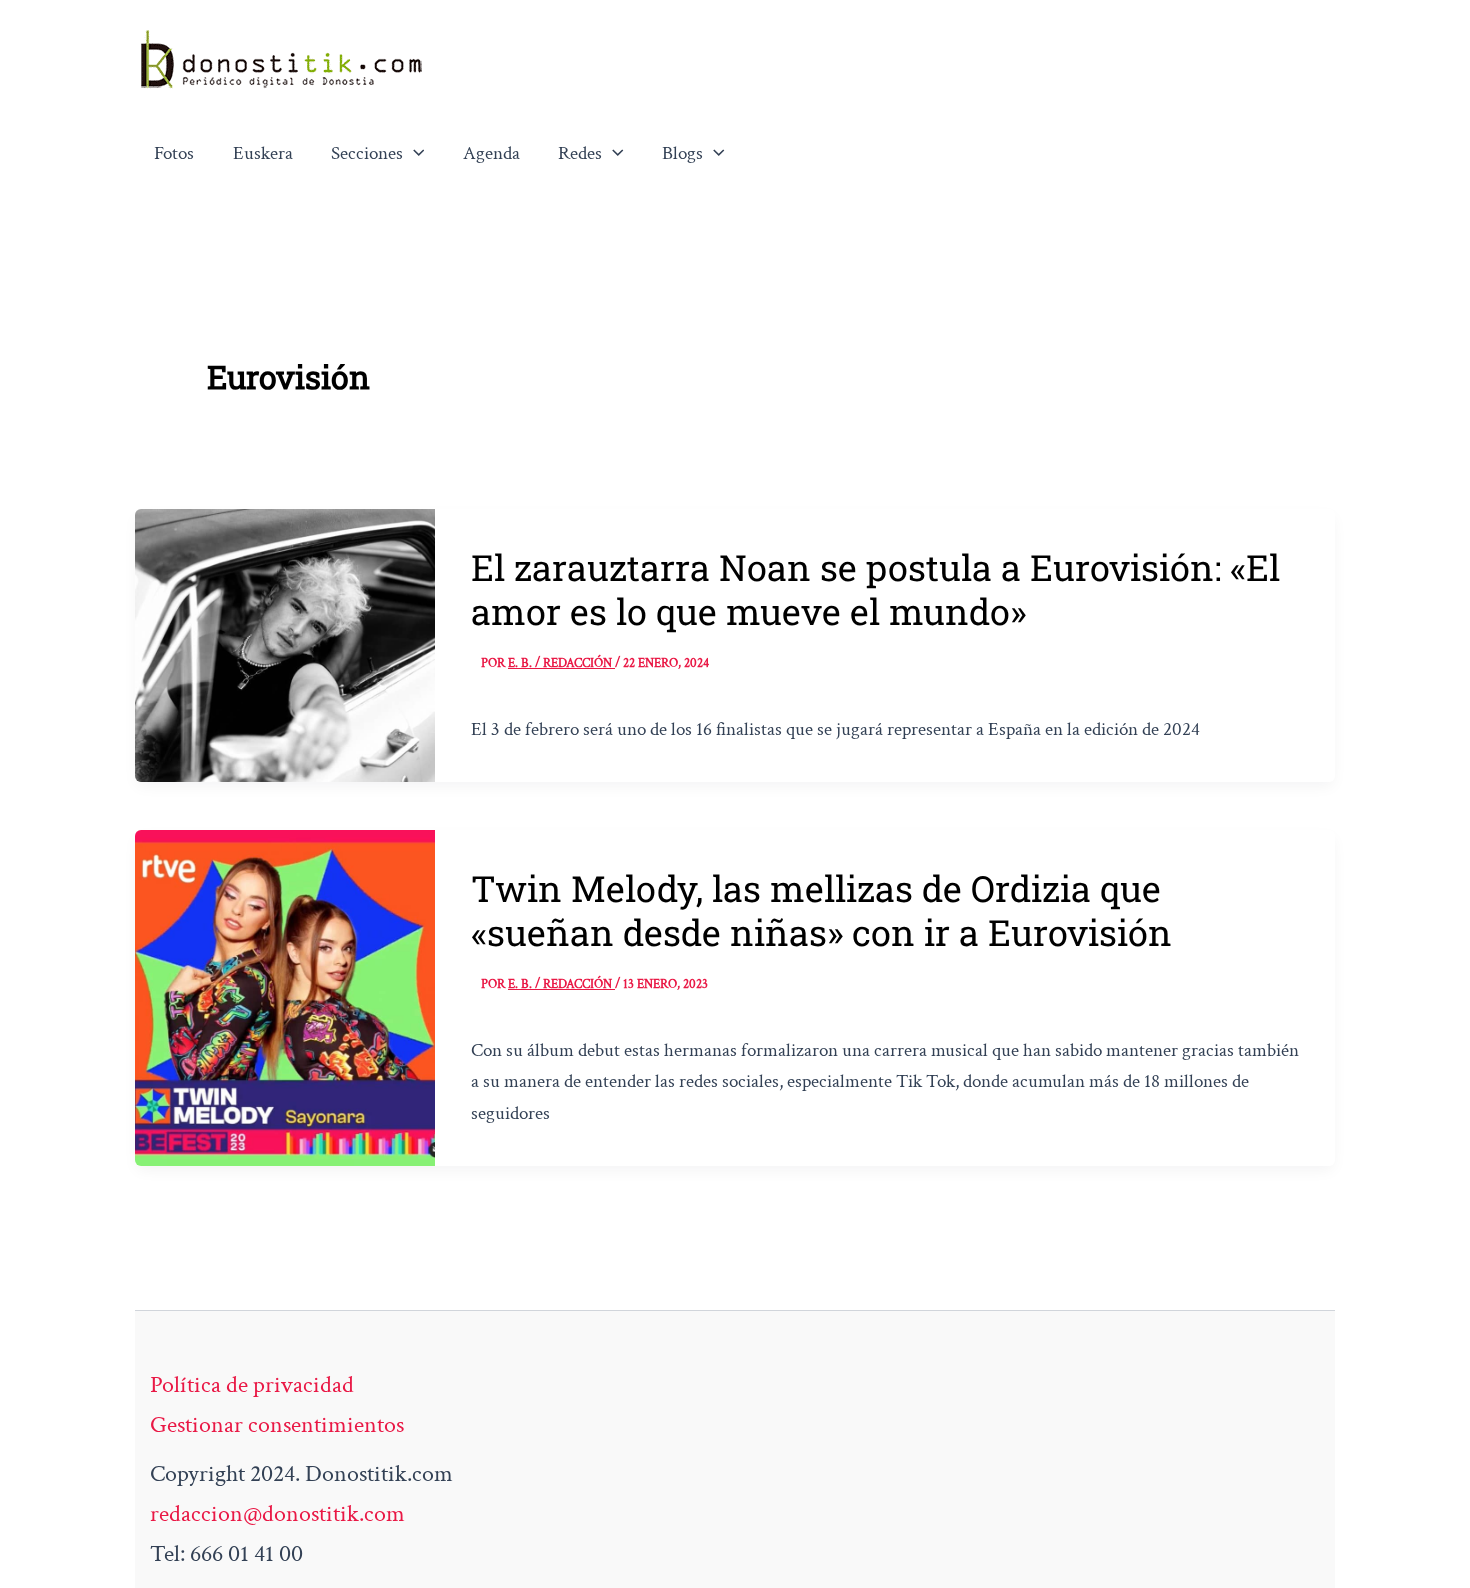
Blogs (682, 153)
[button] (414, 154)
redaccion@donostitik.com (277, 1513)
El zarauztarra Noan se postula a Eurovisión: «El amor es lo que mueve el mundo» (875, 589)
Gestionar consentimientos (277, 1424)
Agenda (491, 153)
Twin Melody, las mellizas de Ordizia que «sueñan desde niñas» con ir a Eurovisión (821, 910)
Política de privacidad (252, 1384)
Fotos (174, 153)
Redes (580, 153)
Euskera (263, 153)
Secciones (367, 153)
